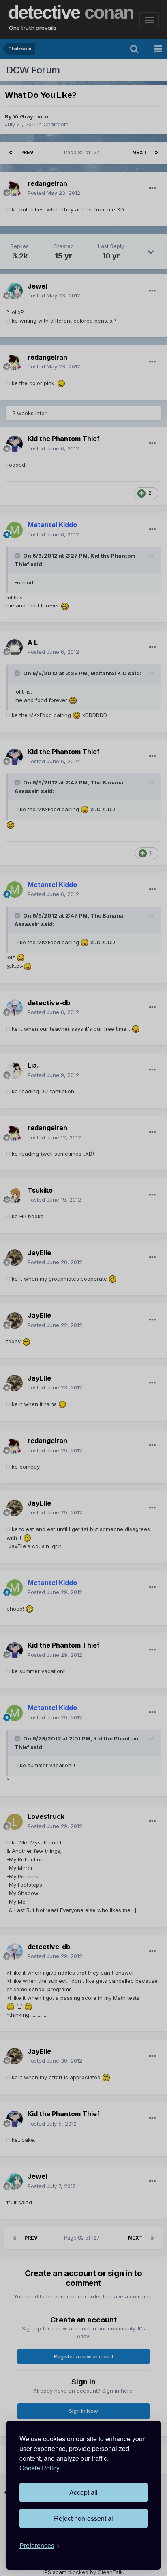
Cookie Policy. (40, 2468)
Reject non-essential (83, 2518)
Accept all (83, 2492)
